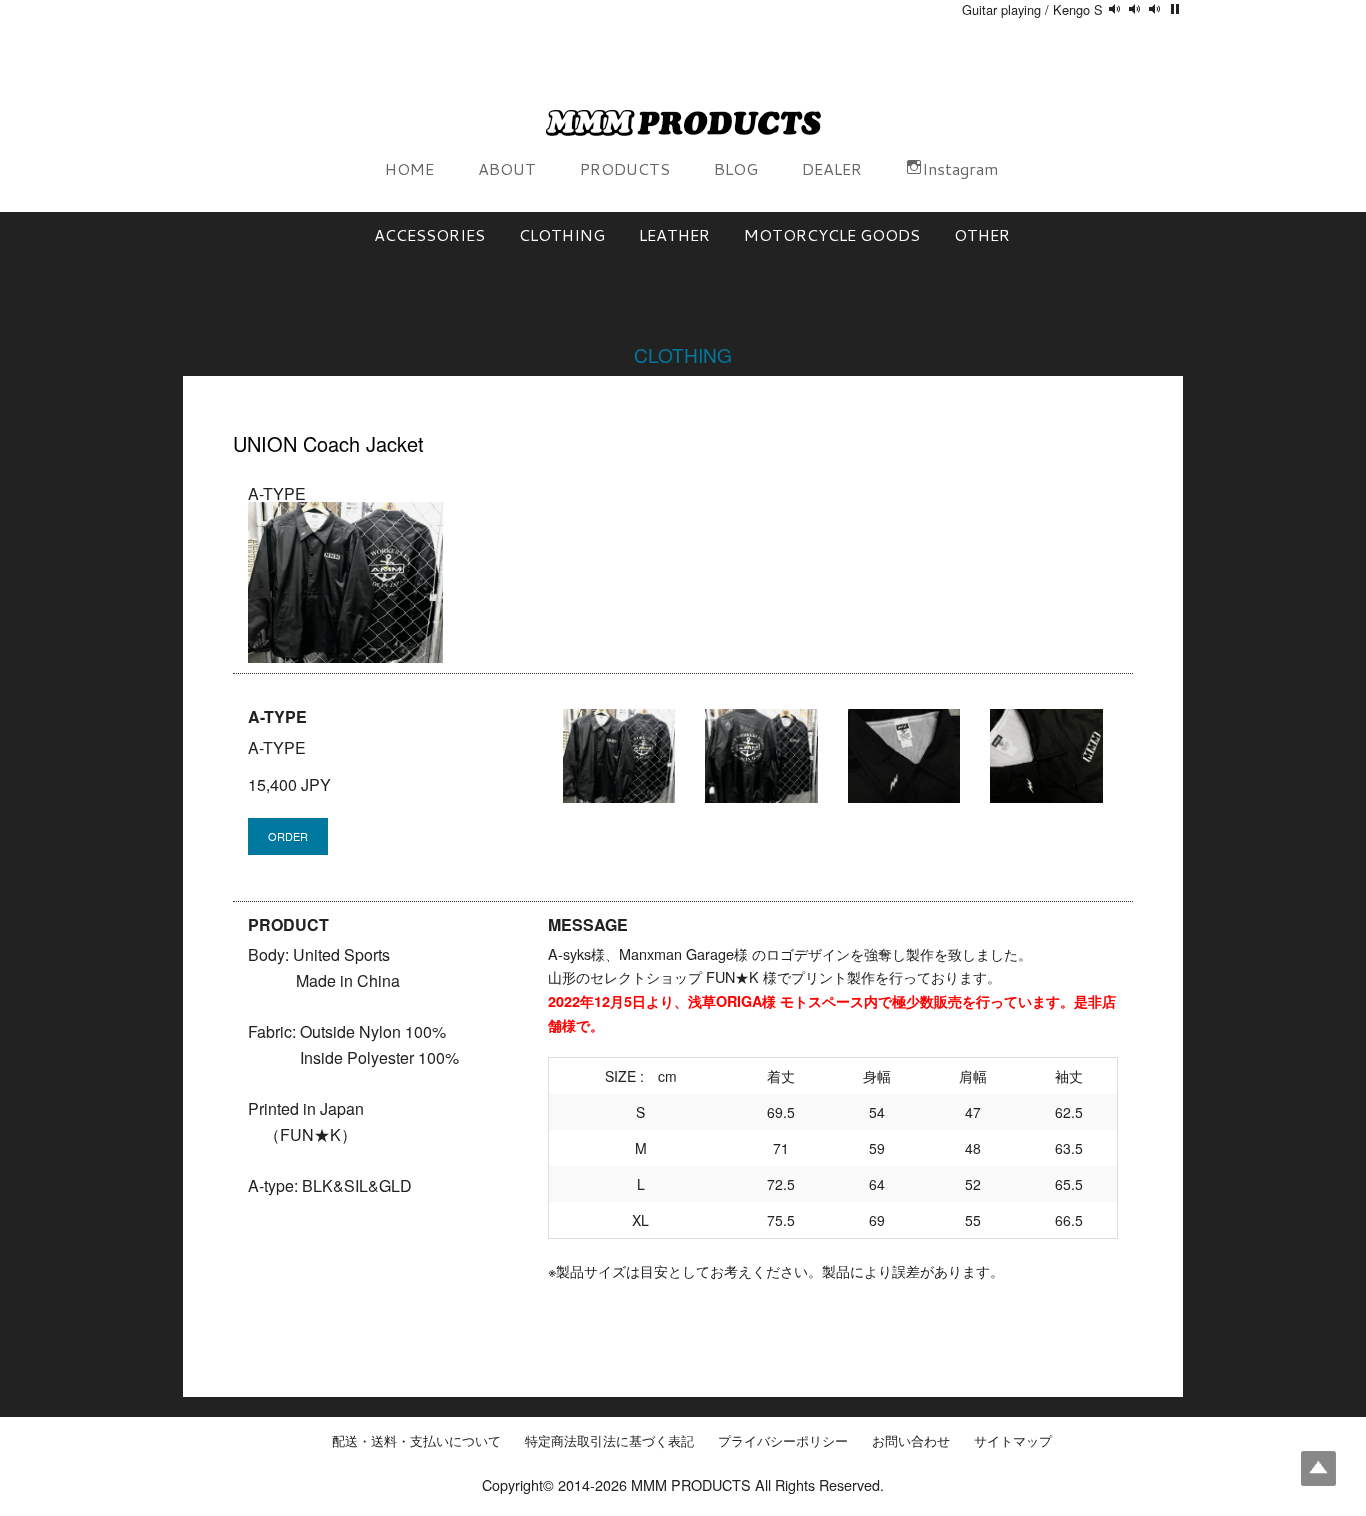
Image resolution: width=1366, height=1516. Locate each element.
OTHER (982, 234)
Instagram (960, 168)
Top (1318, 1468)
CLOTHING (562, 234)
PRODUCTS (625, 168)
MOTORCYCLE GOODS (832, 234)
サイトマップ (1013, 1441)
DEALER (832, 168)
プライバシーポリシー (783, 1441)
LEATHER (674, 234)
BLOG (736, 168)
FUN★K (730, 976)
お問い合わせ (911, 1441)
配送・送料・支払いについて (416, 1441)
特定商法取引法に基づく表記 (609, 1441)
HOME (409, 168)
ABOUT (507, 168)
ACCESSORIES (429, 234)
